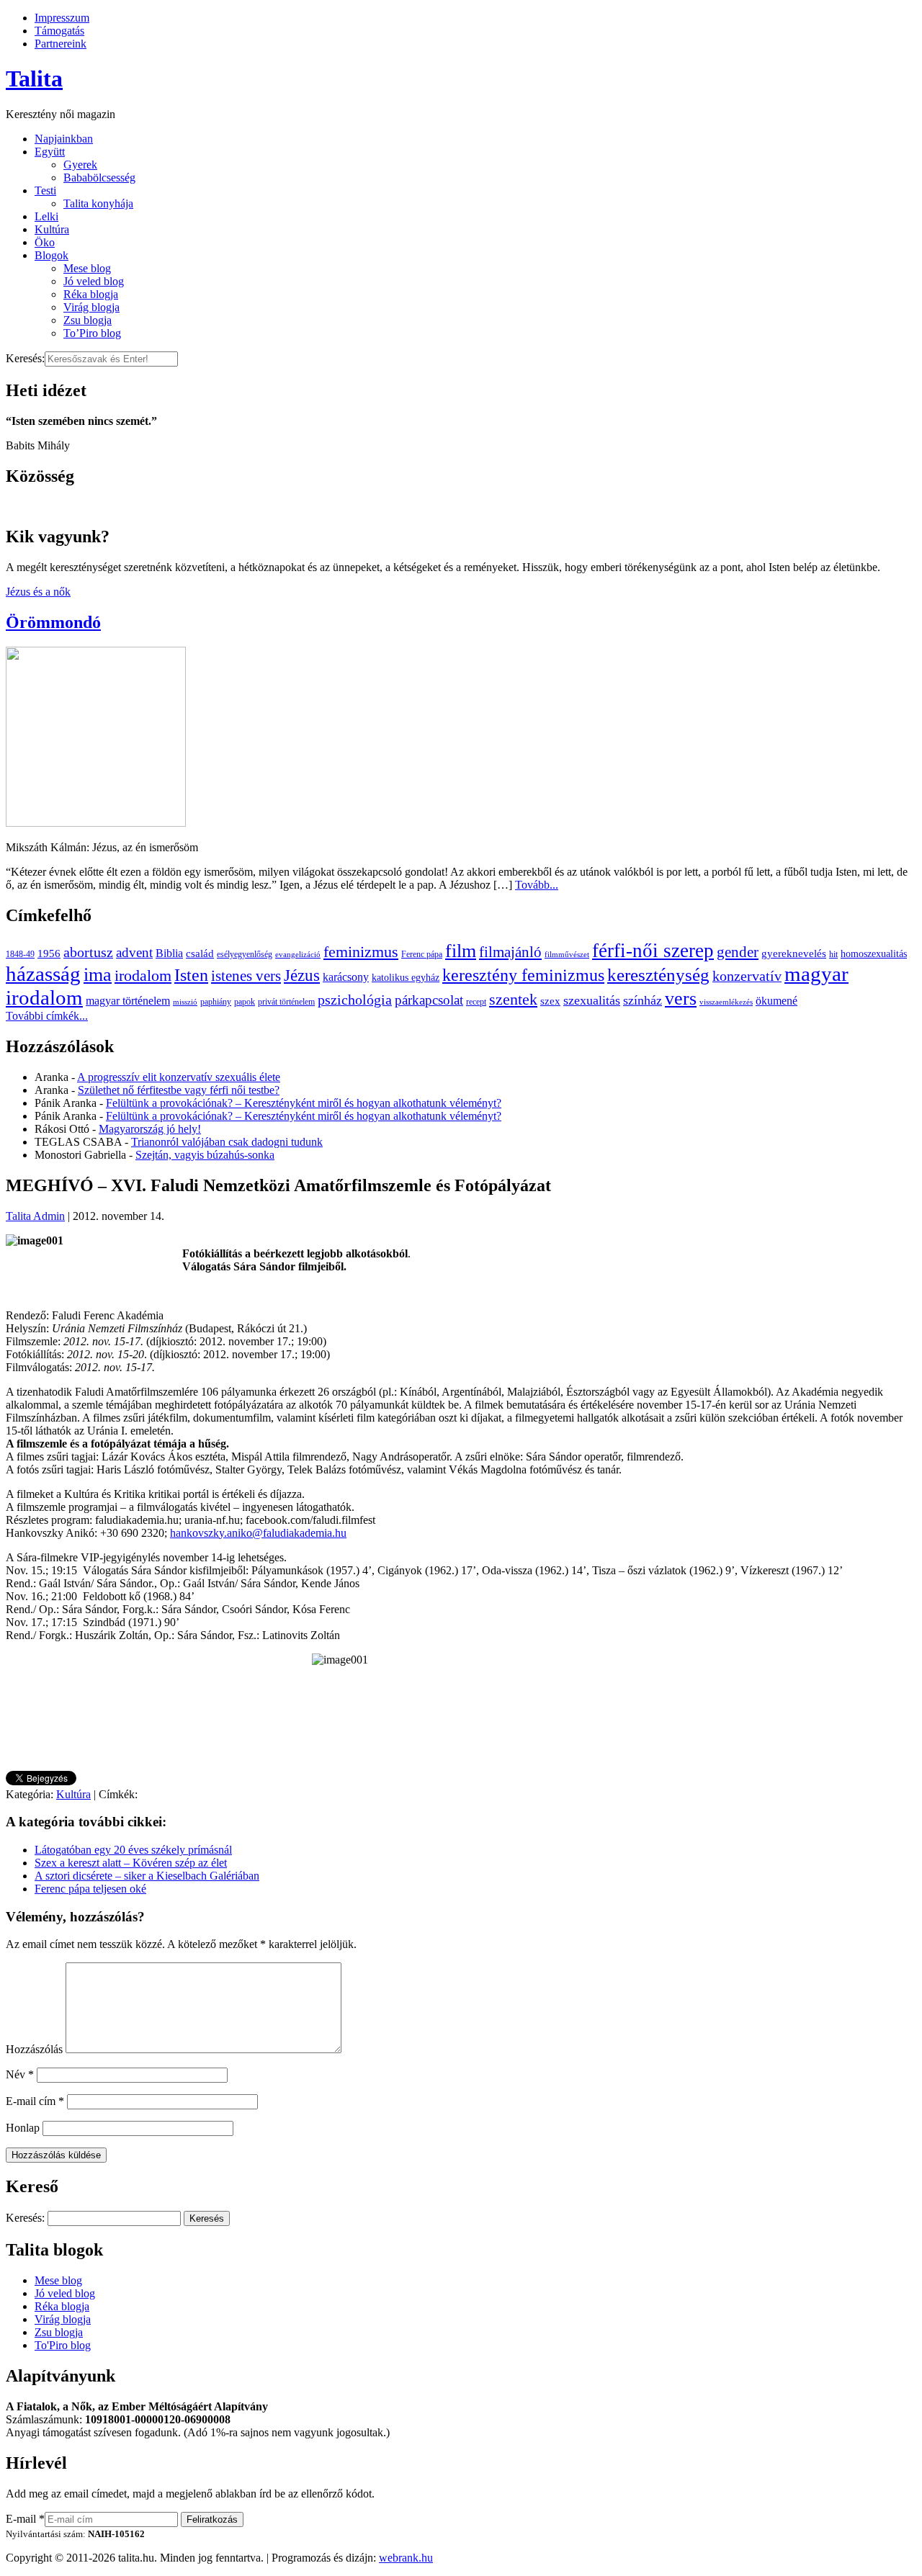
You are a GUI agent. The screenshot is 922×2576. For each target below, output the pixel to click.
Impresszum (62, 18)
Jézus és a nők (38, 592)
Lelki (46, 216)
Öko (45, 242)
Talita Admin (35, 1216)
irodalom (143, 975)
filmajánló (510, 952)
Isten (191, 975)
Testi (45, 190)
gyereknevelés (794, 953)
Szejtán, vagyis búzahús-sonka (205, 1155)
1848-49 (20, 954)
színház (643, 1000)
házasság (43, 974)
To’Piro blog (92, 333)
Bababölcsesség (99, 178)
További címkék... (47, 1016)
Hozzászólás (34, 2049)
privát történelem (286, 1002)
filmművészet (567, 955)
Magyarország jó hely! (150, 1129)
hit (833, 954)
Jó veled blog (94, 281)
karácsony (346, 977)
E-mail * (25, 2519)
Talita (34, 78)
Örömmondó (53, 622)
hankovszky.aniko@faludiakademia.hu (258, 1533)
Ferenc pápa (422, 954)
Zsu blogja (88, 320)
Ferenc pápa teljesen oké (90, 1889)
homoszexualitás (874, 954)
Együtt (50, 152)
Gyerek (80, 165)
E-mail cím (35, 2101)
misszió (185, 1002)
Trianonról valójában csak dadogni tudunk (227, 1142)
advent (134, 952)
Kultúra (52, 229)
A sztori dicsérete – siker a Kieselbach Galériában (147, 1876)
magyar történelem (128, 1001)
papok (245, 1002)
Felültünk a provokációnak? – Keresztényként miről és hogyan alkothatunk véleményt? (304, 1103)
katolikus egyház (406, 978)
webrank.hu (406, 2558)
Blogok (52, 255)
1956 (49, 953)
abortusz (88, 952)
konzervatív (747, 976)
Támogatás (59, 31)
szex (550, 1001)
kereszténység (658, 975)
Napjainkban (64, 139)
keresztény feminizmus (523, 975)
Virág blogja (91, 307)
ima (98, 975)
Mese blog (87, 268)
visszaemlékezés (726, 1002)
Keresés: (25, 358)
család (200, 953)
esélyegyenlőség (245, 954)
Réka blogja (91, 294)
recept (476, 1002)
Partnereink (61, 44)
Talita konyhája (98, 203)
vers (681, 998)
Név (20, 2074)
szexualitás (592, 1000)
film (461, 951)
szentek (513, 999)
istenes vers (246, 976)
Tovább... (537, 885)
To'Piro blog (63, 2345)
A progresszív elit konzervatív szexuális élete (179, 1077)
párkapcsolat (429, 1000)
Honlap (23, 2128)
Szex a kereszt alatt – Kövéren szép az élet (131, 1863)
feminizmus (361, 952)
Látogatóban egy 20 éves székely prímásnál (133, 1850)
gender (738, 952)
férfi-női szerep (653, 951)
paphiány (216, 1002)
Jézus (302, 975)
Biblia (169, 953)
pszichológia (355, 1000)
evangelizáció (298, 955)
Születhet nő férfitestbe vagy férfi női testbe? (179, 1090)
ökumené (776, 1001)
